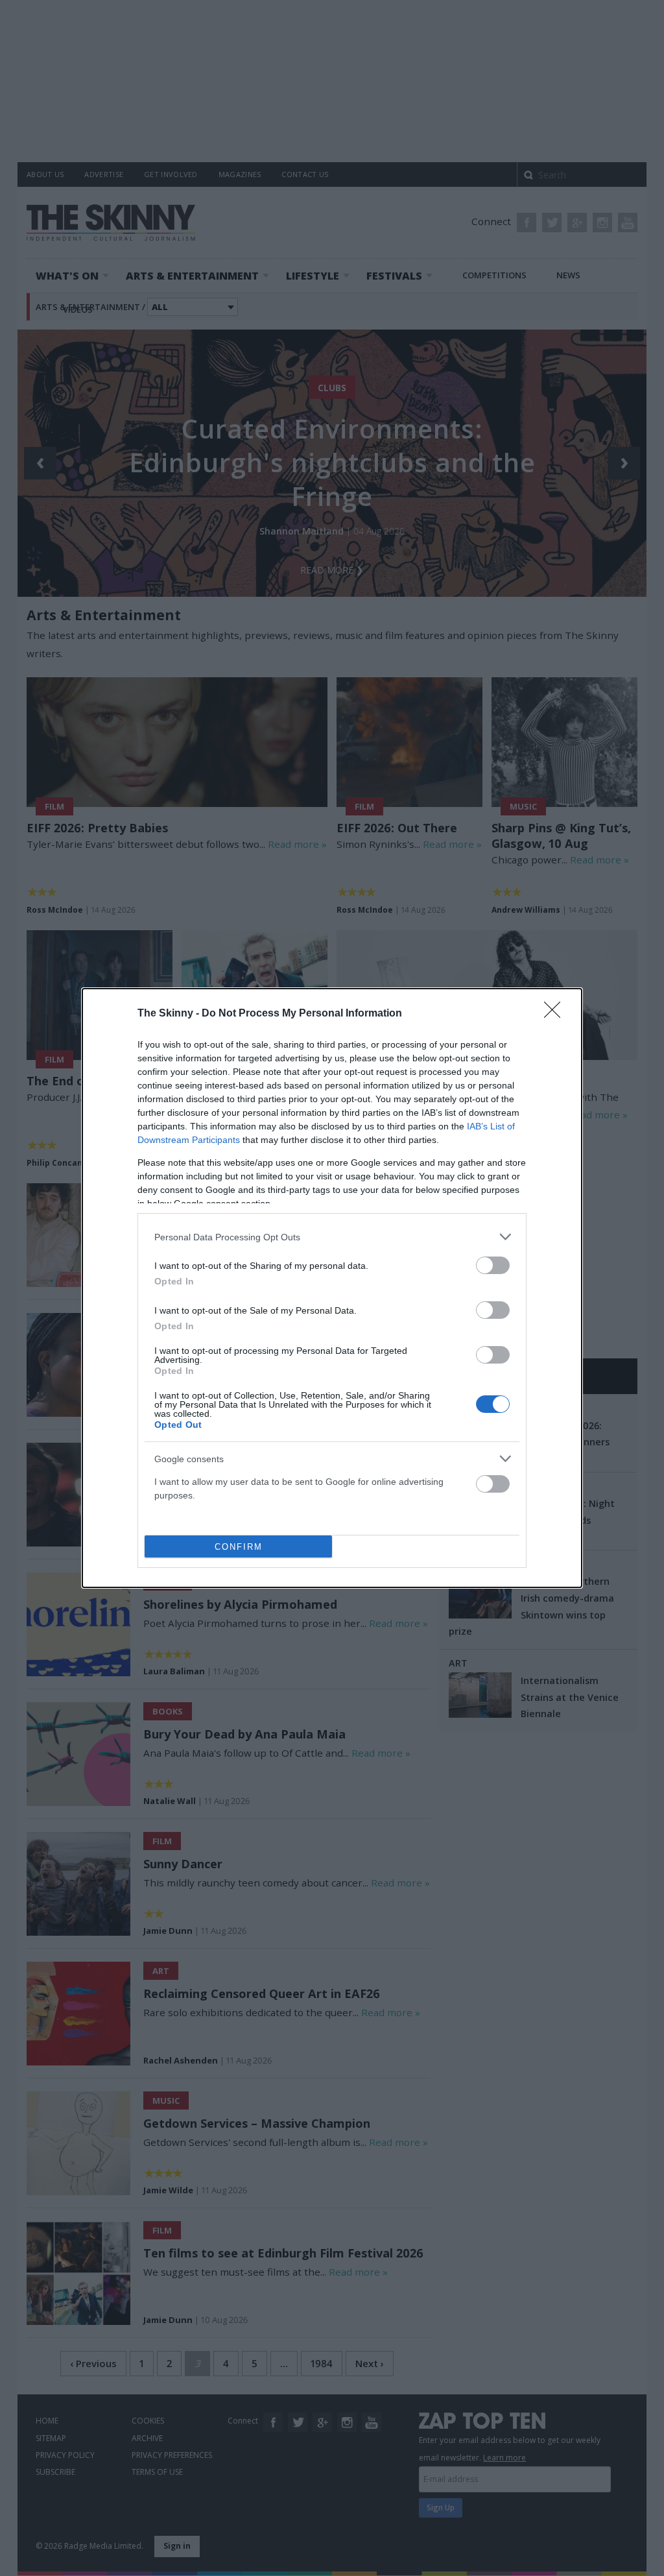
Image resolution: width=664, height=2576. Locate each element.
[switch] (493, 1265)
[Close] (556, 1014)
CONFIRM (239, 1547)
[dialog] (332, 1288)
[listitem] (332, 1237)
